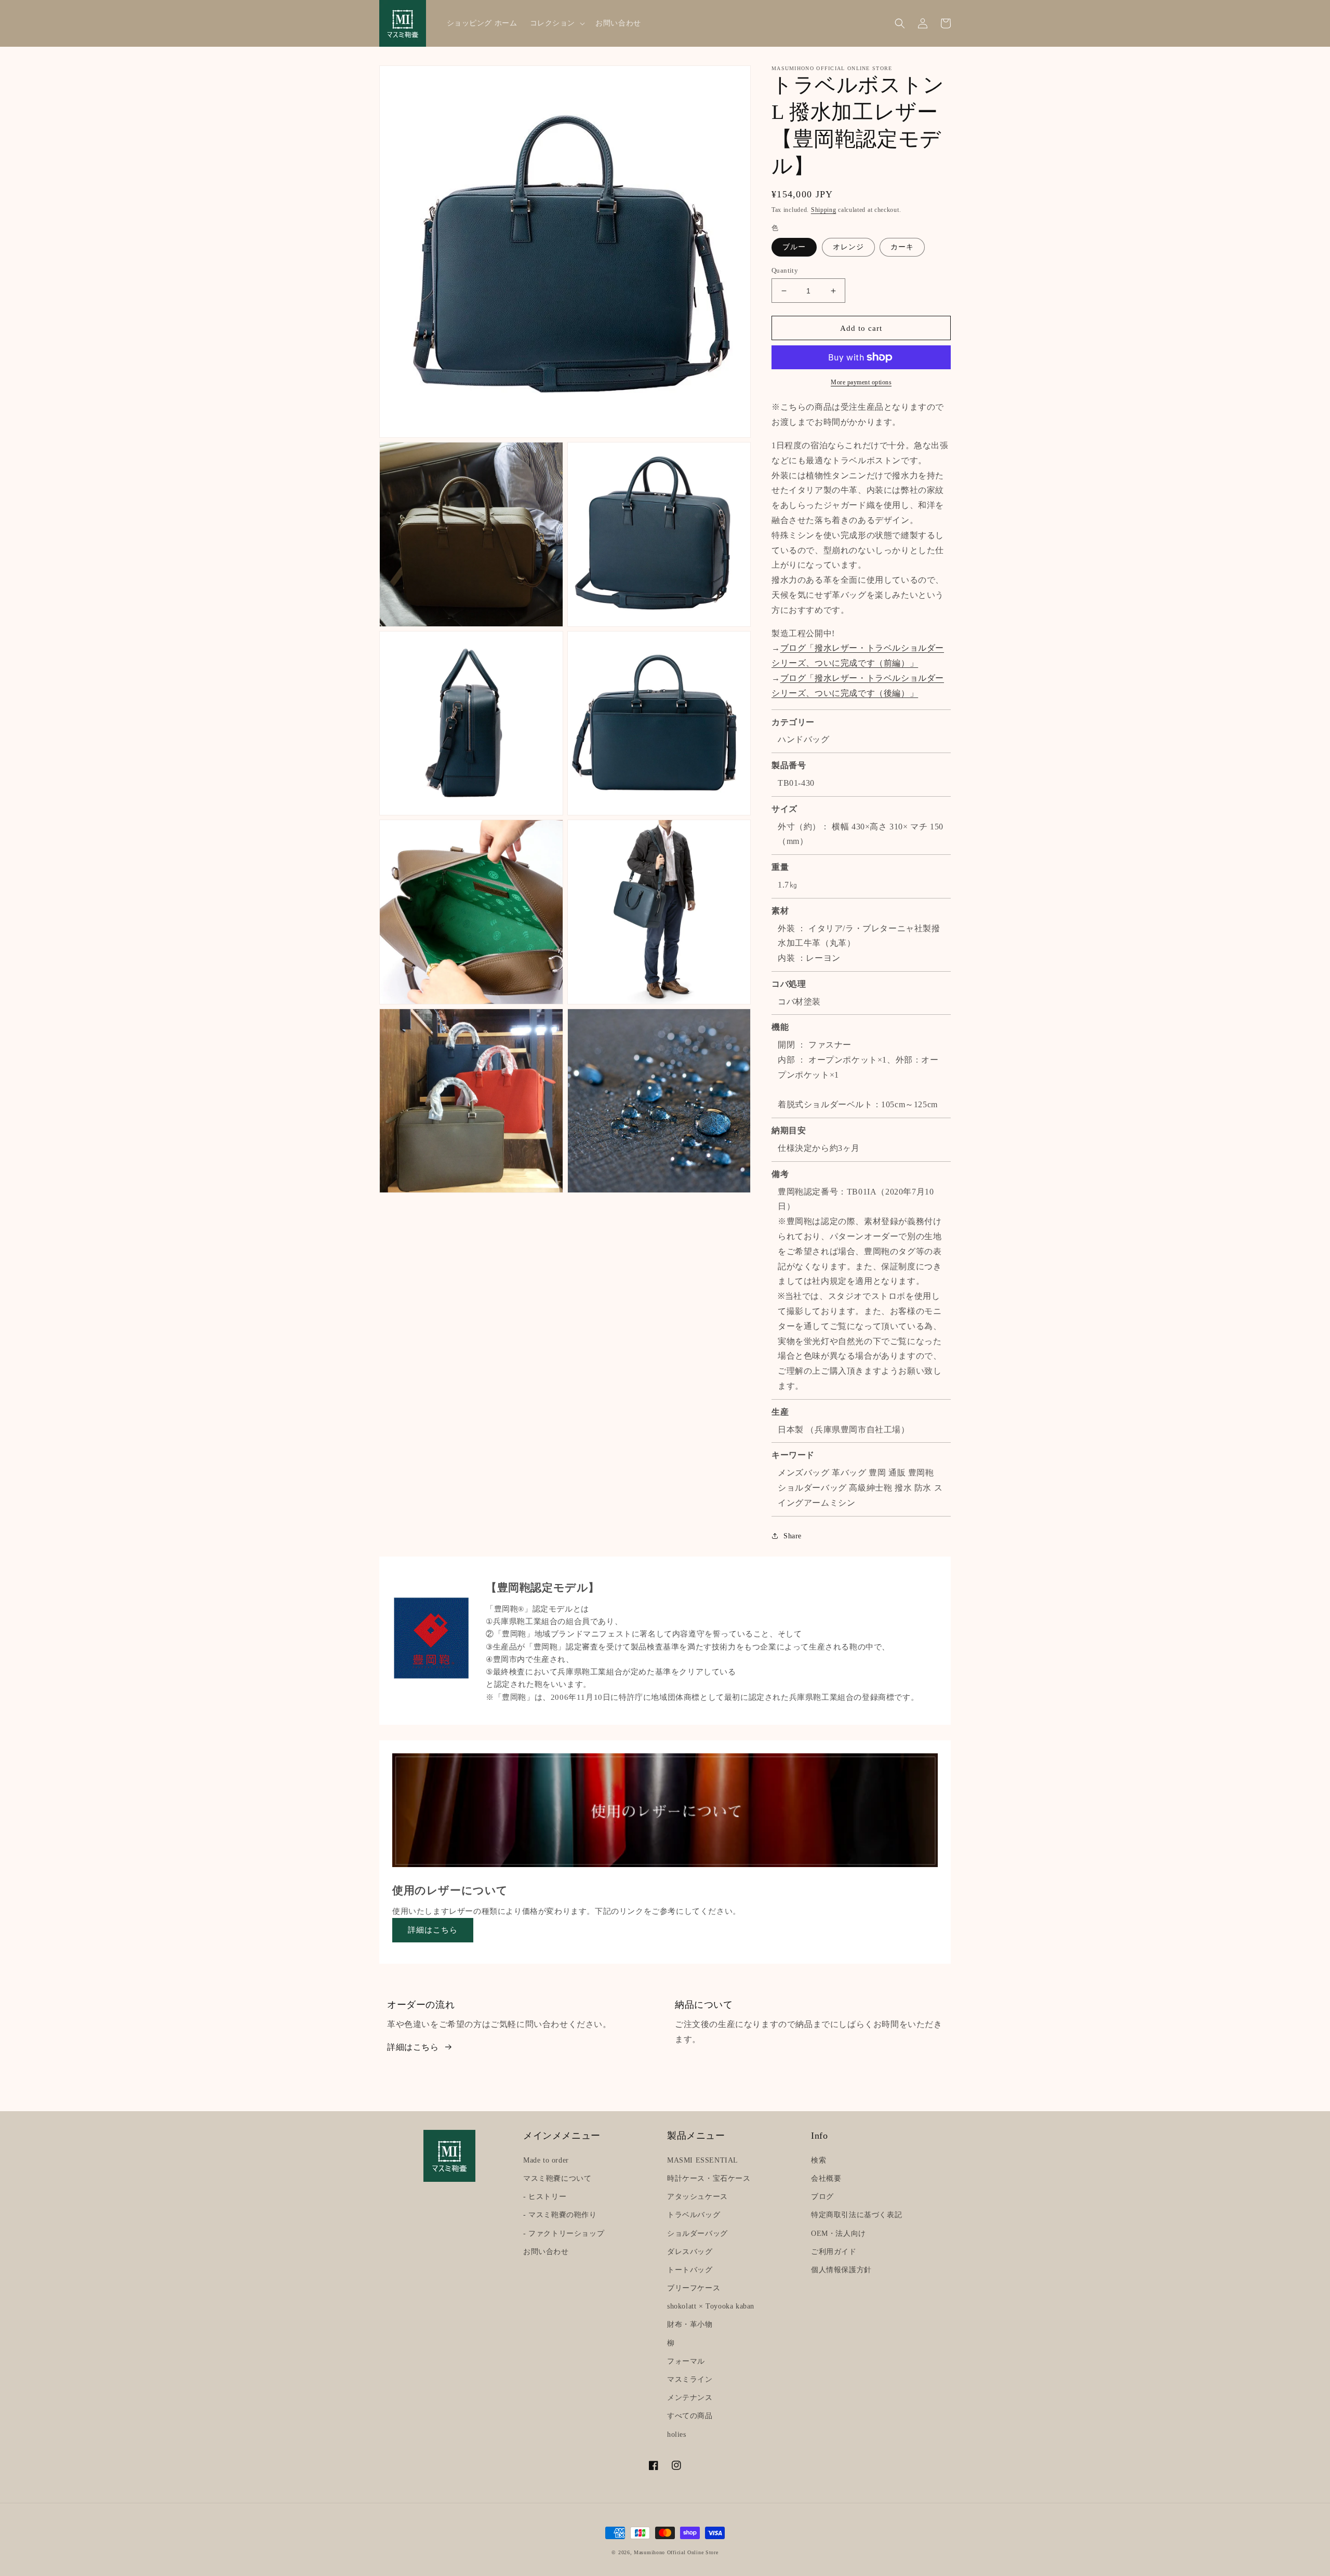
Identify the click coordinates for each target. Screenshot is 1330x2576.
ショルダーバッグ (697, 2233)
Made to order (546, 2160)
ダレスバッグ (690, 2252)
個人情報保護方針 (841, 2270)
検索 (819, 2160)
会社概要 (826, 2178)
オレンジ (848, 247)
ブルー (794, 247)
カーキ (902, 247)
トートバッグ (690, 2270)
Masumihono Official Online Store (676, 2552)
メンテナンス (690, 2398)
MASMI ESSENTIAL (703, 2160)
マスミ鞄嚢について (557, 2178)
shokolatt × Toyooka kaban (711, 2306)
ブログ (822, 2197)
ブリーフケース (694, 2288)
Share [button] (793, 1536)
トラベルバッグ (694, 2215)
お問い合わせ (546, 2252)
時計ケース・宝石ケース (709, 2178)
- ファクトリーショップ (564, 2233)
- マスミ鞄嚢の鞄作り (560, 2215)
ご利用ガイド (834, 2252)
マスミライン (690, 2379)
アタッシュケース (697, 2197)
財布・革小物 (690, 2324)
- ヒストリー (545, 2197)
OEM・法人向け (839, 2233)
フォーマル (686, 2361)
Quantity (785, 270)
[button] (557, 23)
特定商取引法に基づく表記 (856, 2215)
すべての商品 (690, 2416)
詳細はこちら (433, 1930)
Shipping (824, 210)
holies (677, 2434)
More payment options (861, 382)
